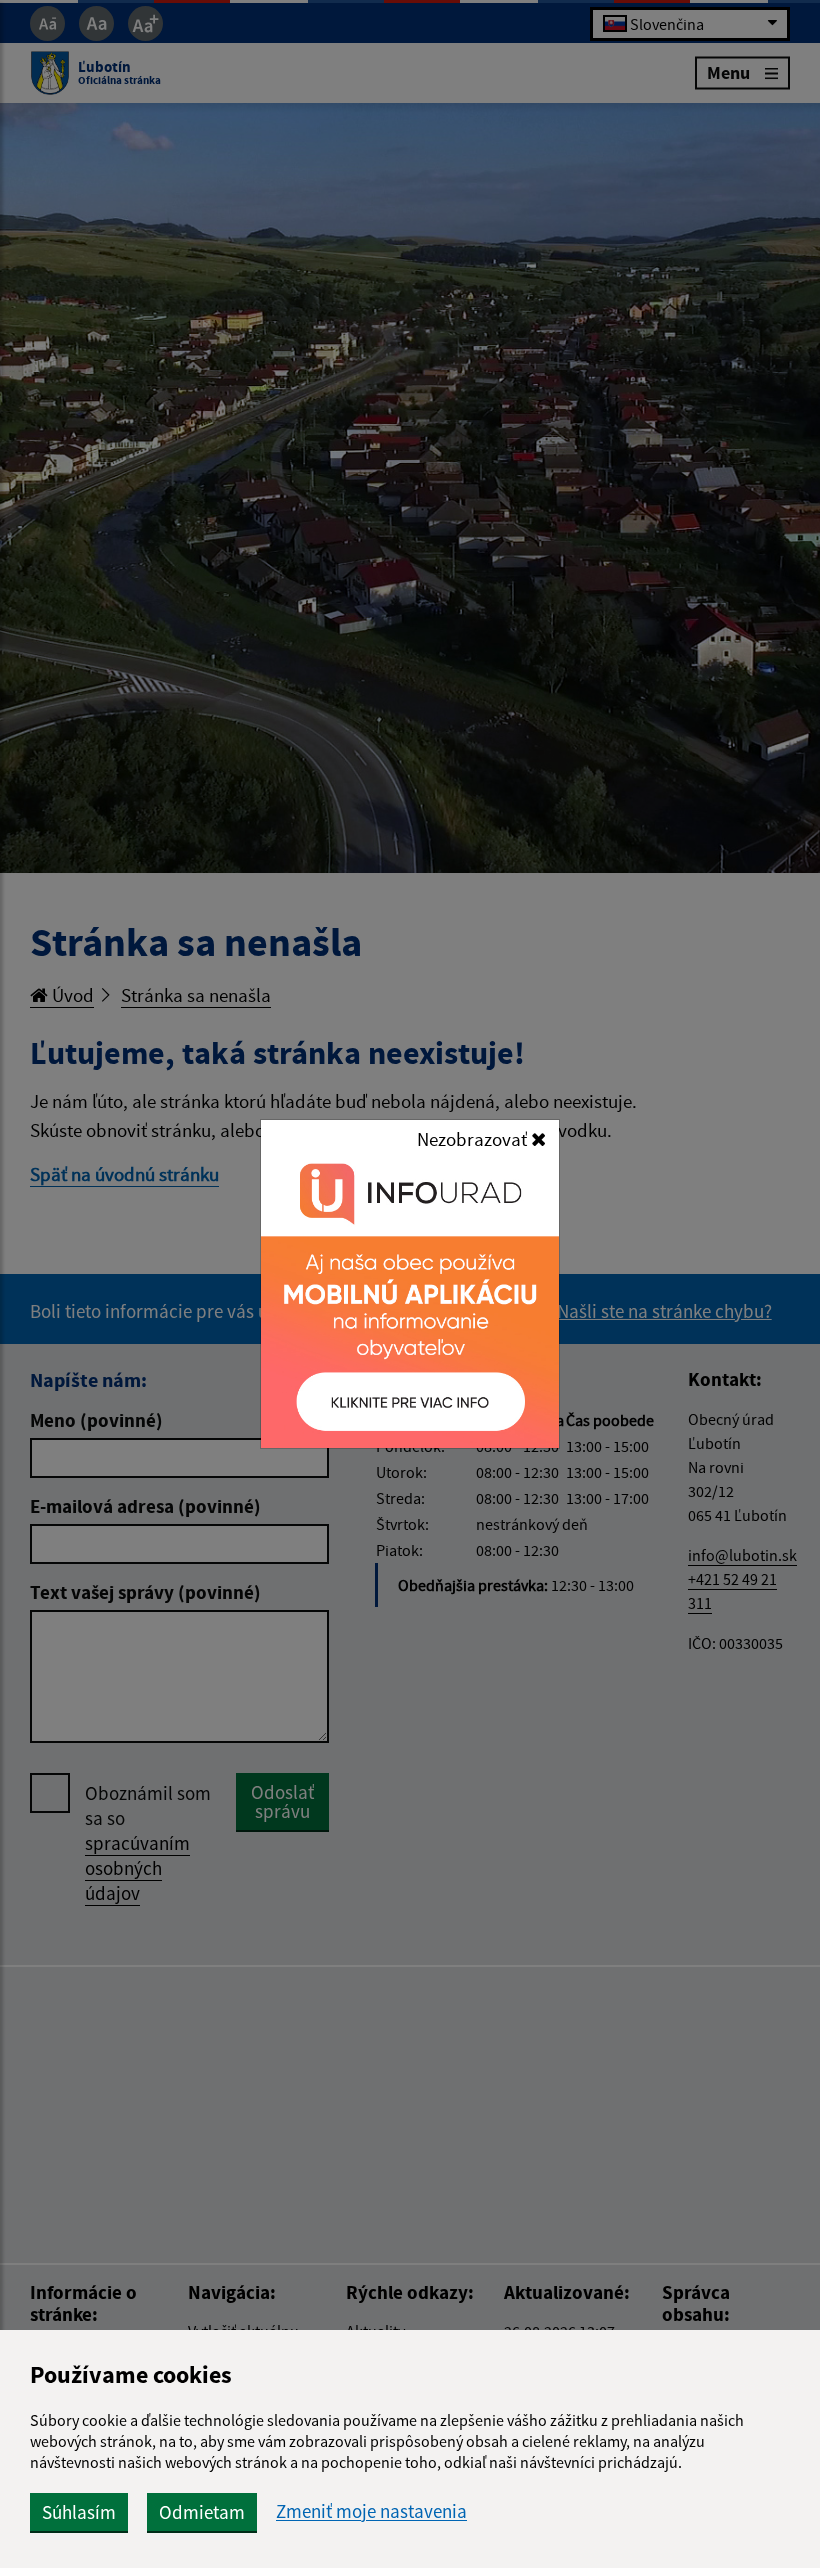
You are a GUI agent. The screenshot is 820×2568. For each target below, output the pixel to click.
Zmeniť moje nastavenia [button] (371, 2511)
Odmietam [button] (202, 2512)
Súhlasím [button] (79, 2512)
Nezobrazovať (474, 1139)
